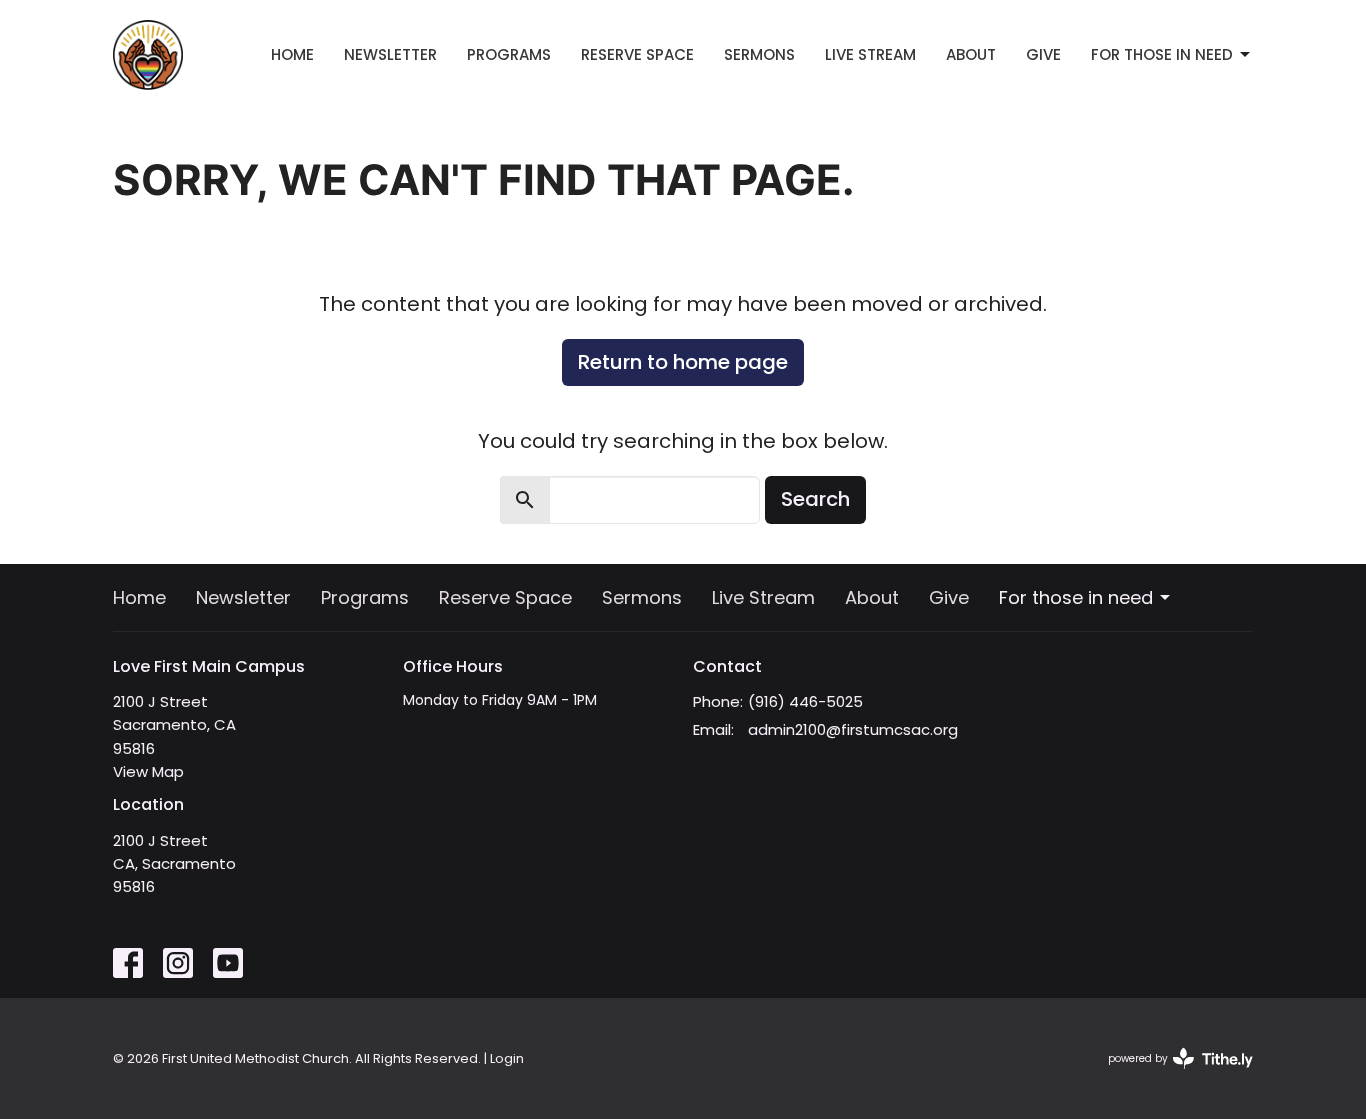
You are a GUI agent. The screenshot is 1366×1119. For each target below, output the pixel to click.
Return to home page (683, 362)
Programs (509, 54)
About (971, 54)
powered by (1171, 1075)
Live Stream (870, 54)
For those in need (1162, 54)
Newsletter (390, 54)
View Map (148, 771)
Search (815, 499)
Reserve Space (637, 54)
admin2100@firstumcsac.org (853, 729)
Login (507, 1058)
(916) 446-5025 (805, 701)
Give (1043, 54)
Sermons (759, 54)
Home (292, 54)
